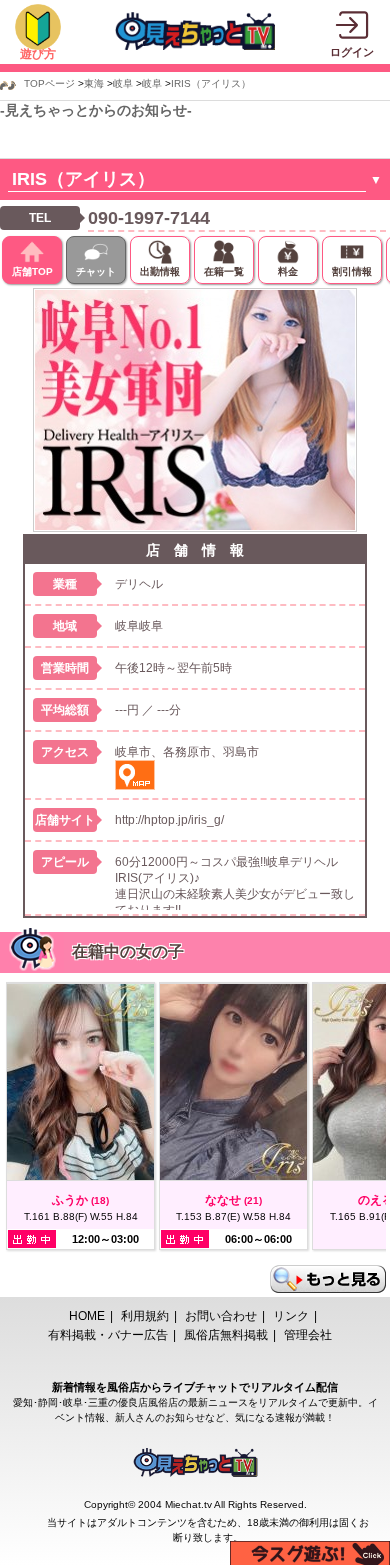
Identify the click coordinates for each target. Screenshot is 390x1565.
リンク (291, 1316)
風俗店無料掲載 (226, 1335)
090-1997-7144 (149, 218)
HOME (87, 1316)
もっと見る (328, 1279)
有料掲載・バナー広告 (108, 1335)
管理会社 (308, 1335)
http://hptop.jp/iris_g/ (169, 820)
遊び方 (38, 54)
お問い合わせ (221, 1316)
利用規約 (145, 1316)
